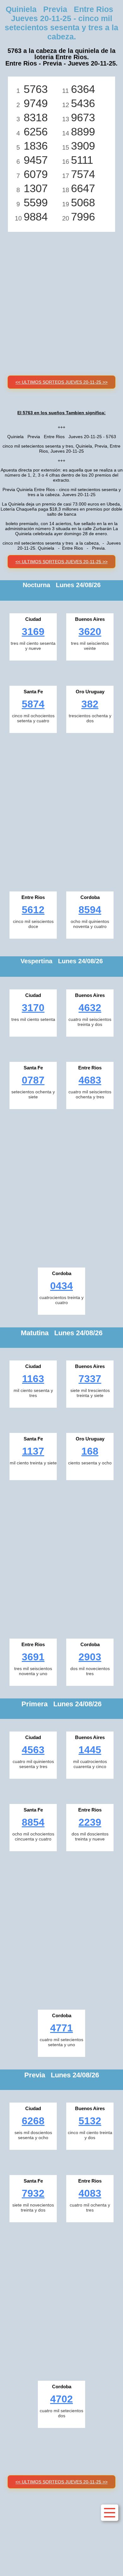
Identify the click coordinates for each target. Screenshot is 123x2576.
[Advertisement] (61, 296)
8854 (33, 1822)
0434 (61, 1286)
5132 (90, 2121)
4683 (90, 1080)
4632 (90, 1008)
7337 (90, 1379)
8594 (90, 910)
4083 (90, 2193)
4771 (61, 2028)
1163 (33, 1379)
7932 (33, 2193)
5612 (33, 910)
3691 (33, 1657)
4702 (61, 2399)
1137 (33, 1451)
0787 (33, 1080)
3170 (33, 1008)
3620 (90, 632)
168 (90, 1451)
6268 (33, 2121)
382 (90, 704)
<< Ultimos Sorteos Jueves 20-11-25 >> (61, 382)
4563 (33, 1750)
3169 (33, 632)
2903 (90, 1657)
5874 (33, 704)
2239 (90, 1822)
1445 (90, 1750)
